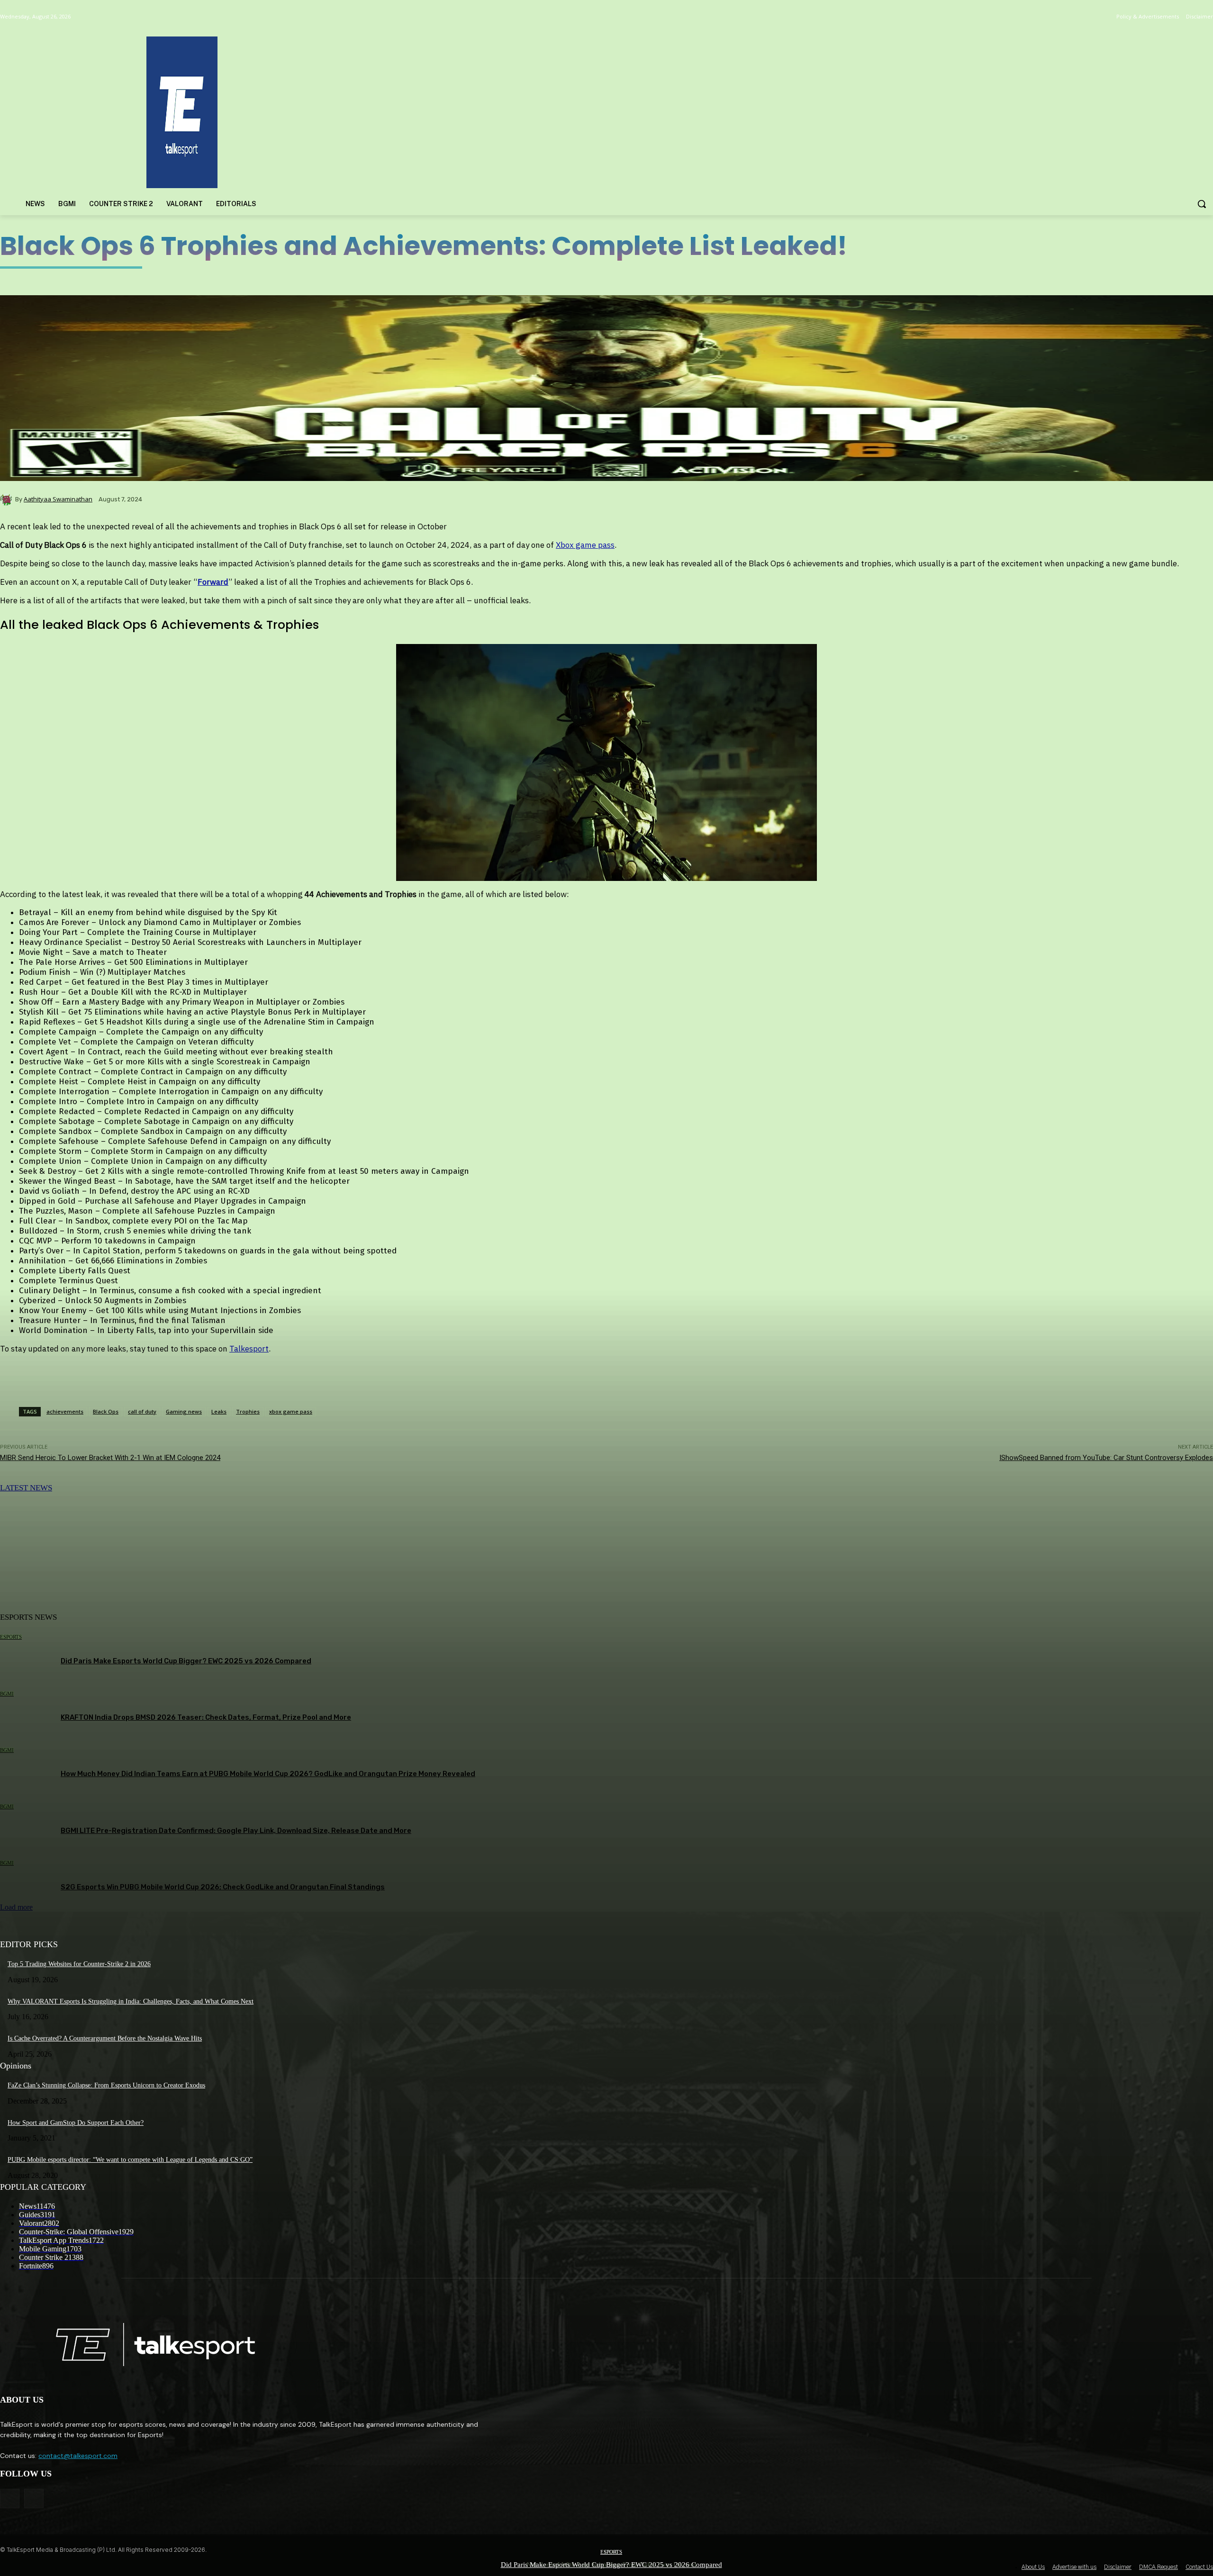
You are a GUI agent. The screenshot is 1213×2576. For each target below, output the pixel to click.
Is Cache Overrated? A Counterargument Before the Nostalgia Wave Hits (105, 2038)
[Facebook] (10, 2499)
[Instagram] (34, 2499)
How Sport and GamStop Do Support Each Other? (76, 2123)
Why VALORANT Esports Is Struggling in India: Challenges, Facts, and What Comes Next (131, 2001)
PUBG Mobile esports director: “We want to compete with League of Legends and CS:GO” (130, 2160)
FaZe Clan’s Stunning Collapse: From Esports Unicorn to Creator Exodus (106, 2085)
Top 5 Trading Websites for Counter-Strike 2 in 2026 (79, 1964)
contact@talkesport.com (78, 2456)
